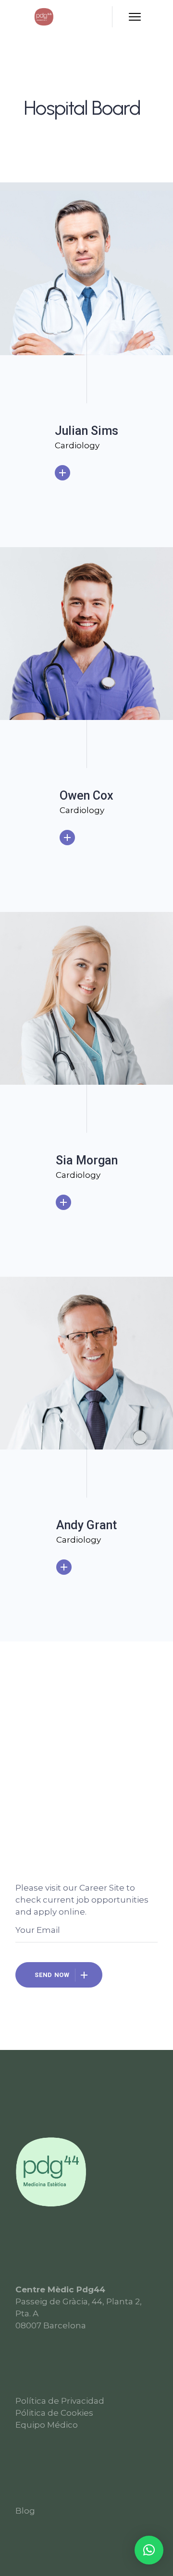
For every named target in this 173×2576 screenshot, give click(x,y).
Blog (25, 2511)
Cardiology (77, 445)
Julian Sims (86, 431)
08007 (28, 2325)
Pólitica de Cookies (54, 2413)
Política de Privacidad (60, 2401)
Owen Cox (86, 796)
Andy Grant (86, 1525)
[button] (149, 2550)
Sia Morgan (87, 1160)
